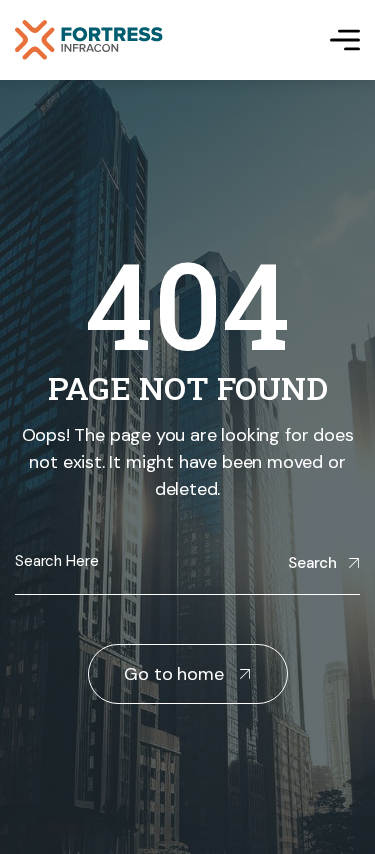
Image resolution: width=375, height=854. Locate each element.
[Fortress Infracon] (89, 40)
